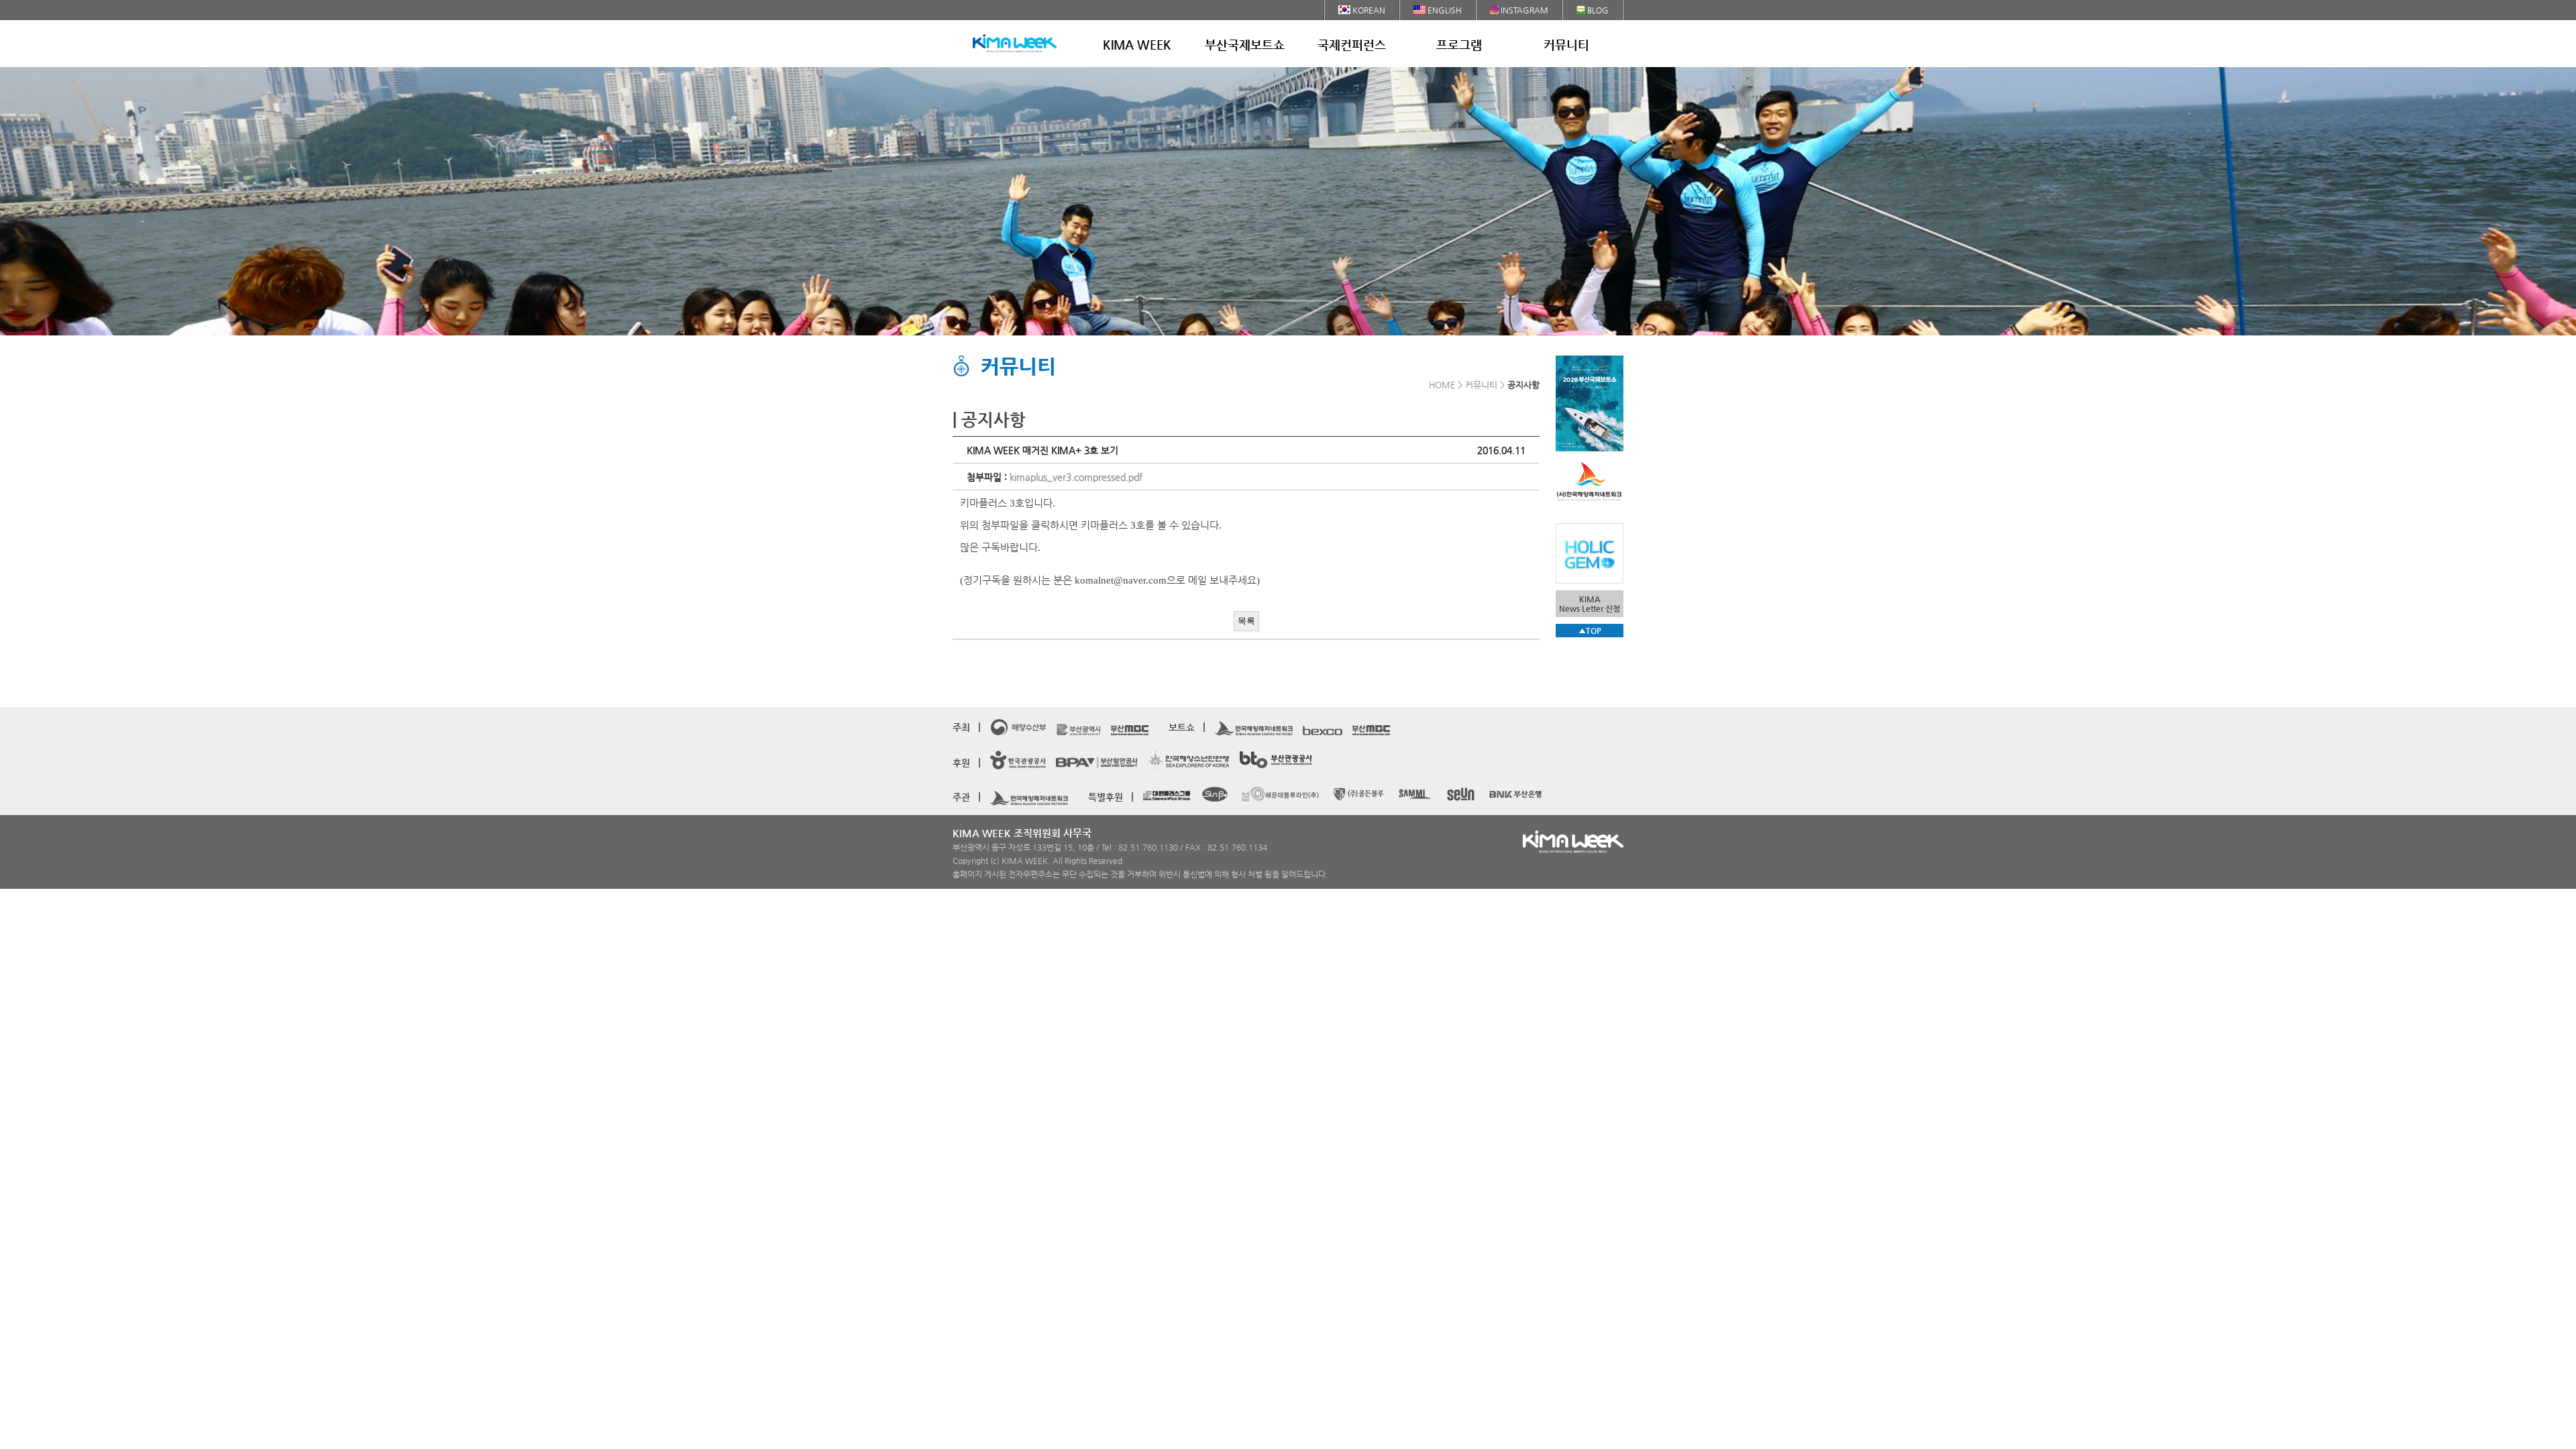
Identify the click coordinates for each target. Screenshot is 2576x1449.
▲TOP (1590, 631)
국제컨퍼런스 (1352, 45)
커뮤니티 (1566, 45)
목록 (1246, 621)
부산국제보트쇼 (1245, 45)
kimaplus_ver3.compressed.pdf (1076, 477)
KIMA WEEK (1137, 45)
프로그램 (1459, 45)
